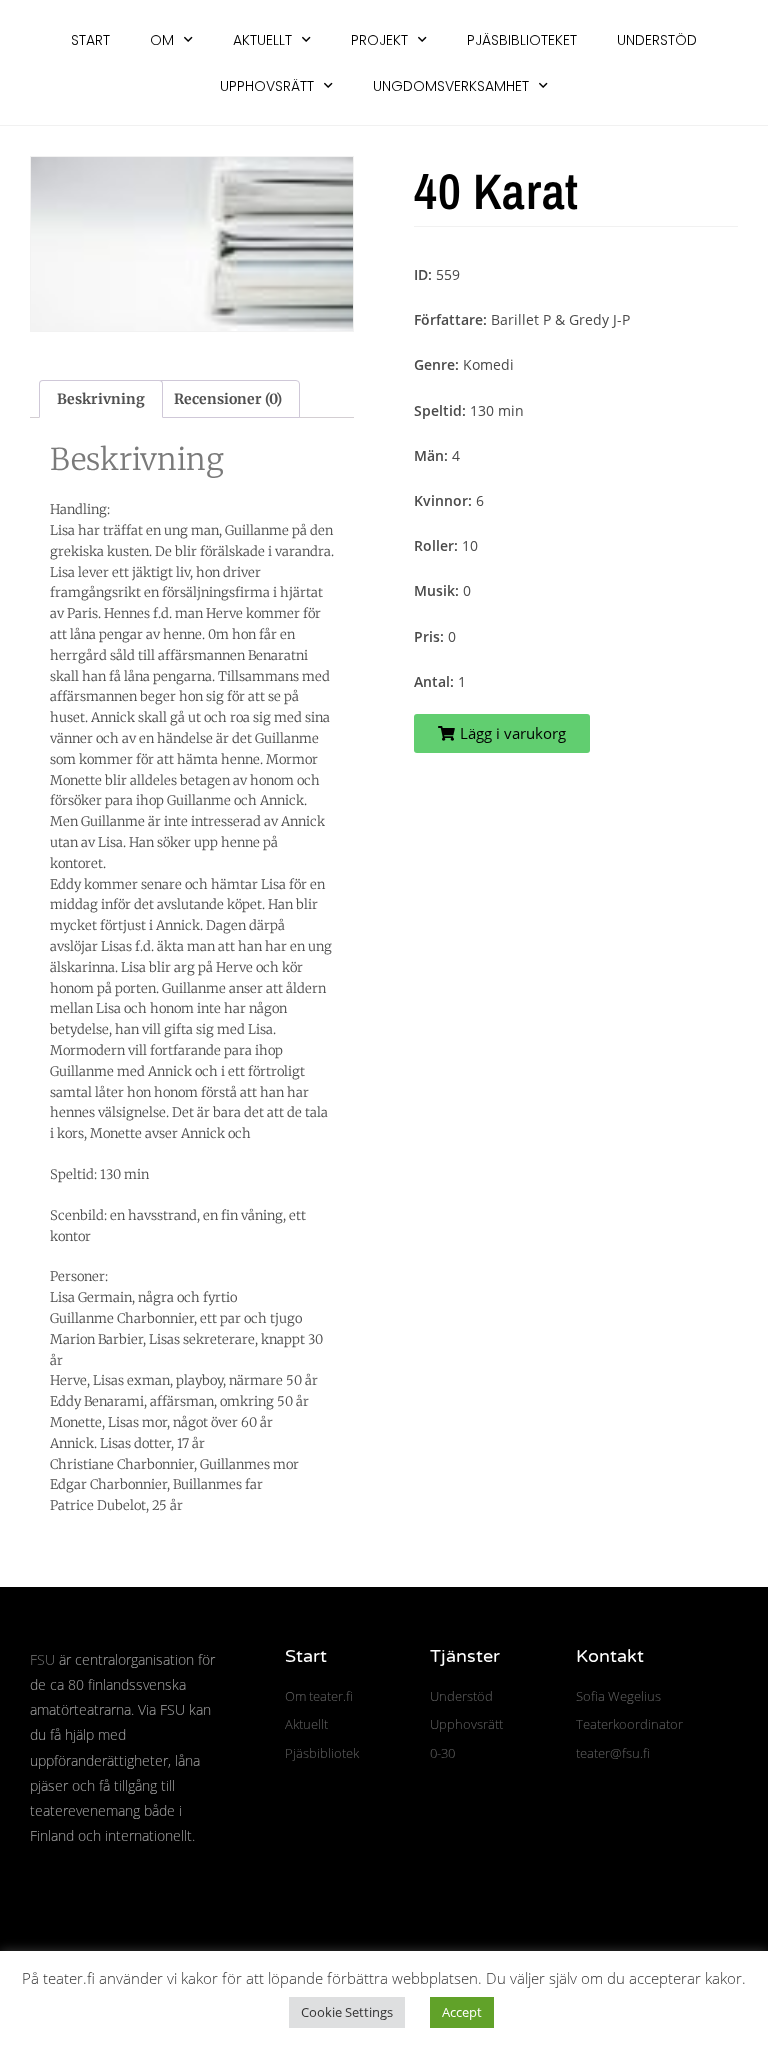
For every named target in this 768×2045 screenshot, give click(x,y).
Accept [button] (462, 2012)
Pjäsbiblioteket (522, 40)
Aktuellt (262, 40)
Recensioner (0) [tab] (228, 399)
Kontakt (610, 1656)
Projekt (379, 40)
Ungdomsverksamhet (451, 86)
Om (162, 40)
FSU (42, 1659)
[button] (502, 733)
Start (90, 40)
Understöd (657, 40)
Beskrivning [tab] (101, 399)
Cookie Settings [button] (347, 2012)
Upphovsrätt (267, 86)
